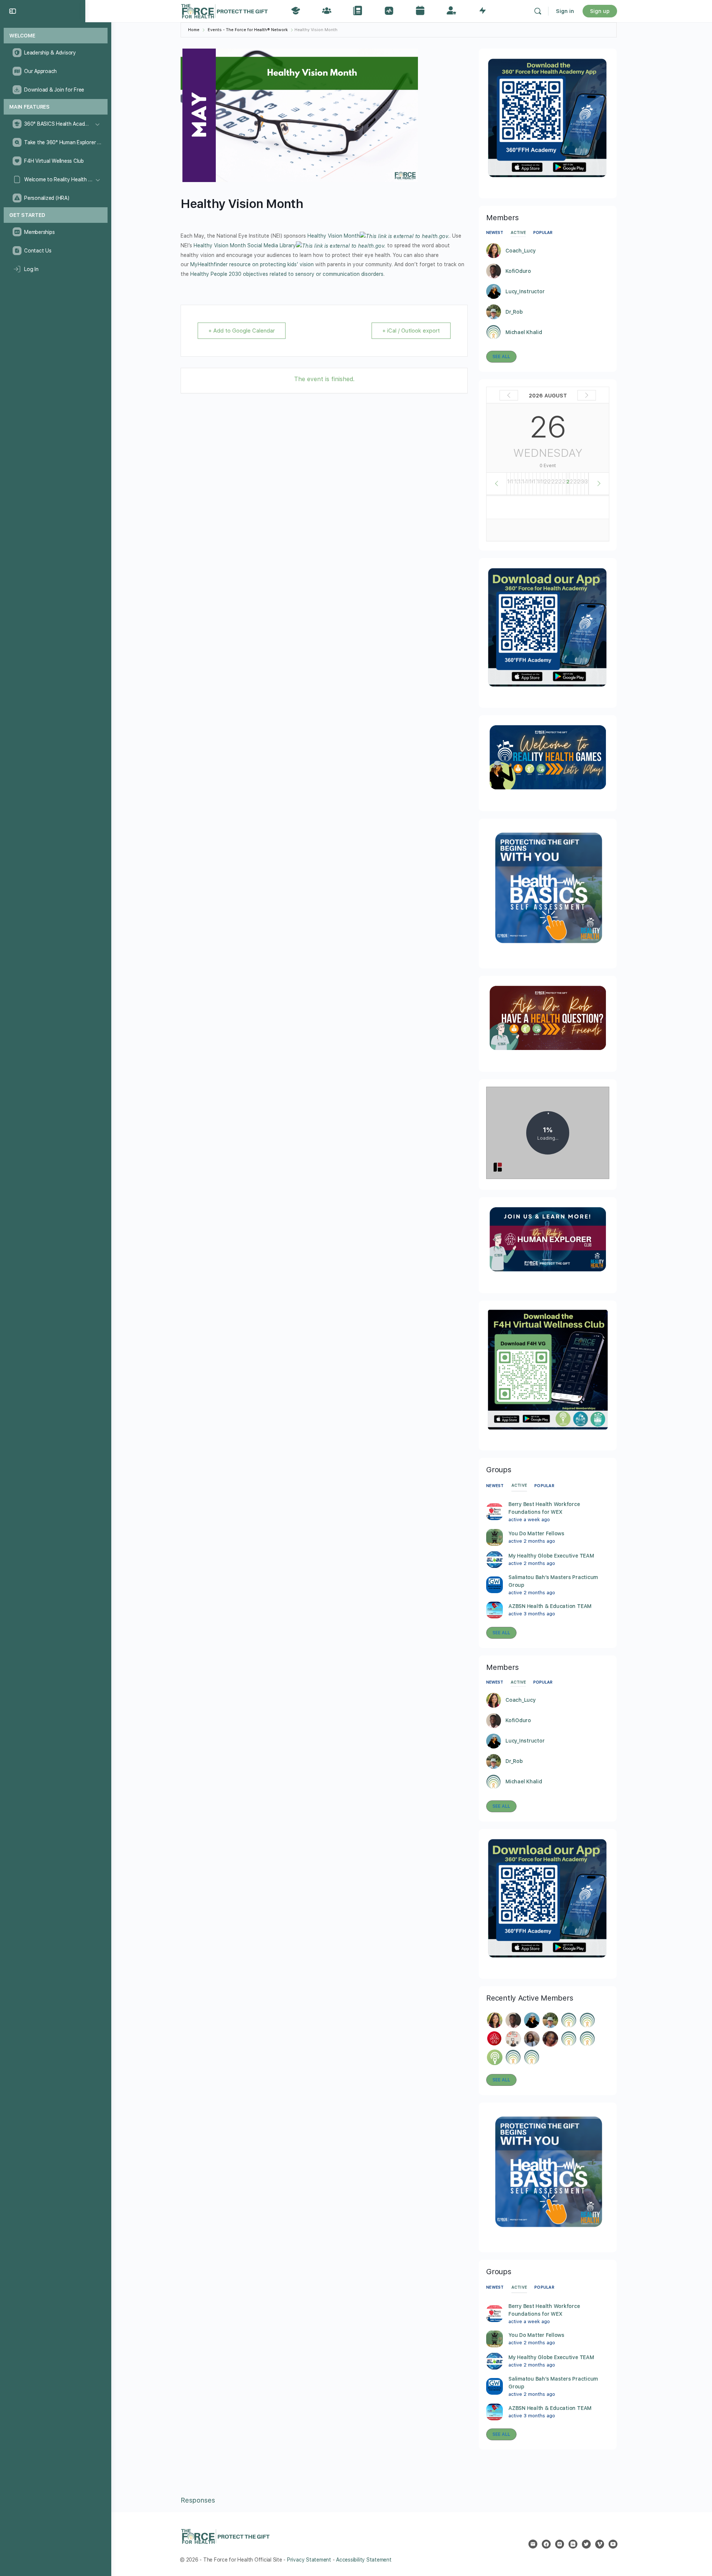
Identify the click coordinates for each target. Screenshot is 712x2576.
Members (502, 1667)
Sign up (600, 11)
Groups (499, 1470)
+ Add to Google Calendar (242, 331)
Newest (495, 233)
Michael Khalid (524, 332)
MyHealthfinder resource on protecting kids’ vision (252, 264)
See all (501, 357)
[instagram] (560, 2544)
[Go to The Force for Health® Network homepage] (224, 10)
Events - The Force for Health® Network (248, 30)
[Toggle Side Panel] (13, 11)
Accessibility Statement (364, 2560)
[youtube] (613, 2544)
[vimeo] (600, 2544)
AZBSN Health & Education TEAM (550, 1606)
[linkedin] (573, 2544)
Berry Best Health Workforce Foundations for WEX (544, 1508)
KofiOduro (518, 271)
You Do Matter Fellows (536, 1533)
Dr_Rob (514, 312)
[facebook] (546, 2544)
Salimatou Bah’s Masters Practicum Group (553, 1581)
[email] (533, 2544)
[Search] (538, 11)
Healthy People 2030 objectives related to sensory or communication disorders (287, 274)
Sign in (565, 11)
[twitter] (586, 2544)
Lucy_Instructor (525, 291)
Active (518, 233)
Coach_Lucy (521, 251)
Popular (543, 233)
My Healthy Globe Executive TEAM (551, 1556)
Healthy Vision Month (334, 236)
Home (194, 30)
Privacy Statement (309, 2560)
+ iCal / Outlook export (411, 331)
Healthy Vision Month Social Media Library (245, 245)
